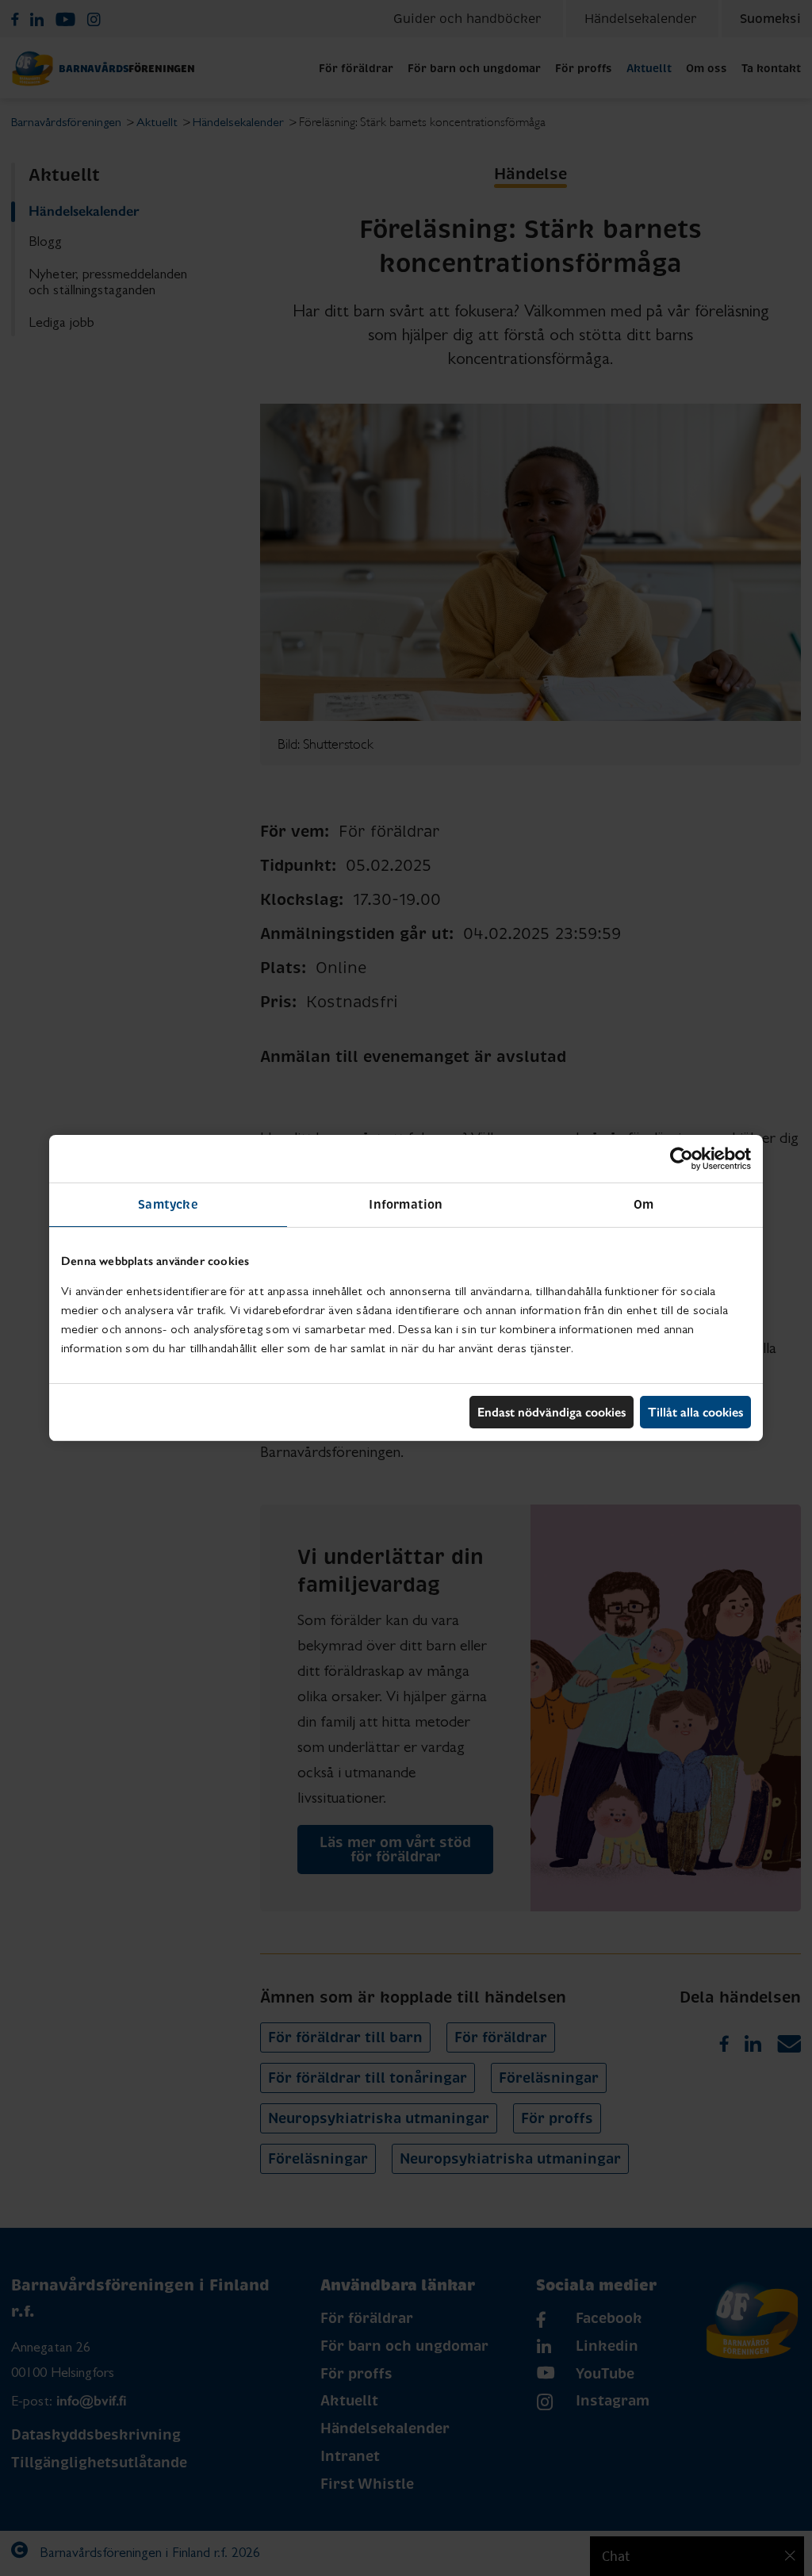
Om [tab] (643, 1204)
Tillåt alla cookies (695, 1412)
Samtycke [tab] (168, 1204)
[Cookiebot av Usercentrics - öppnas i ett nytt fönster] (682, 1159)
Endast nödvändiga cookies (552, 1412)
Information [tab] (406, 1204)
